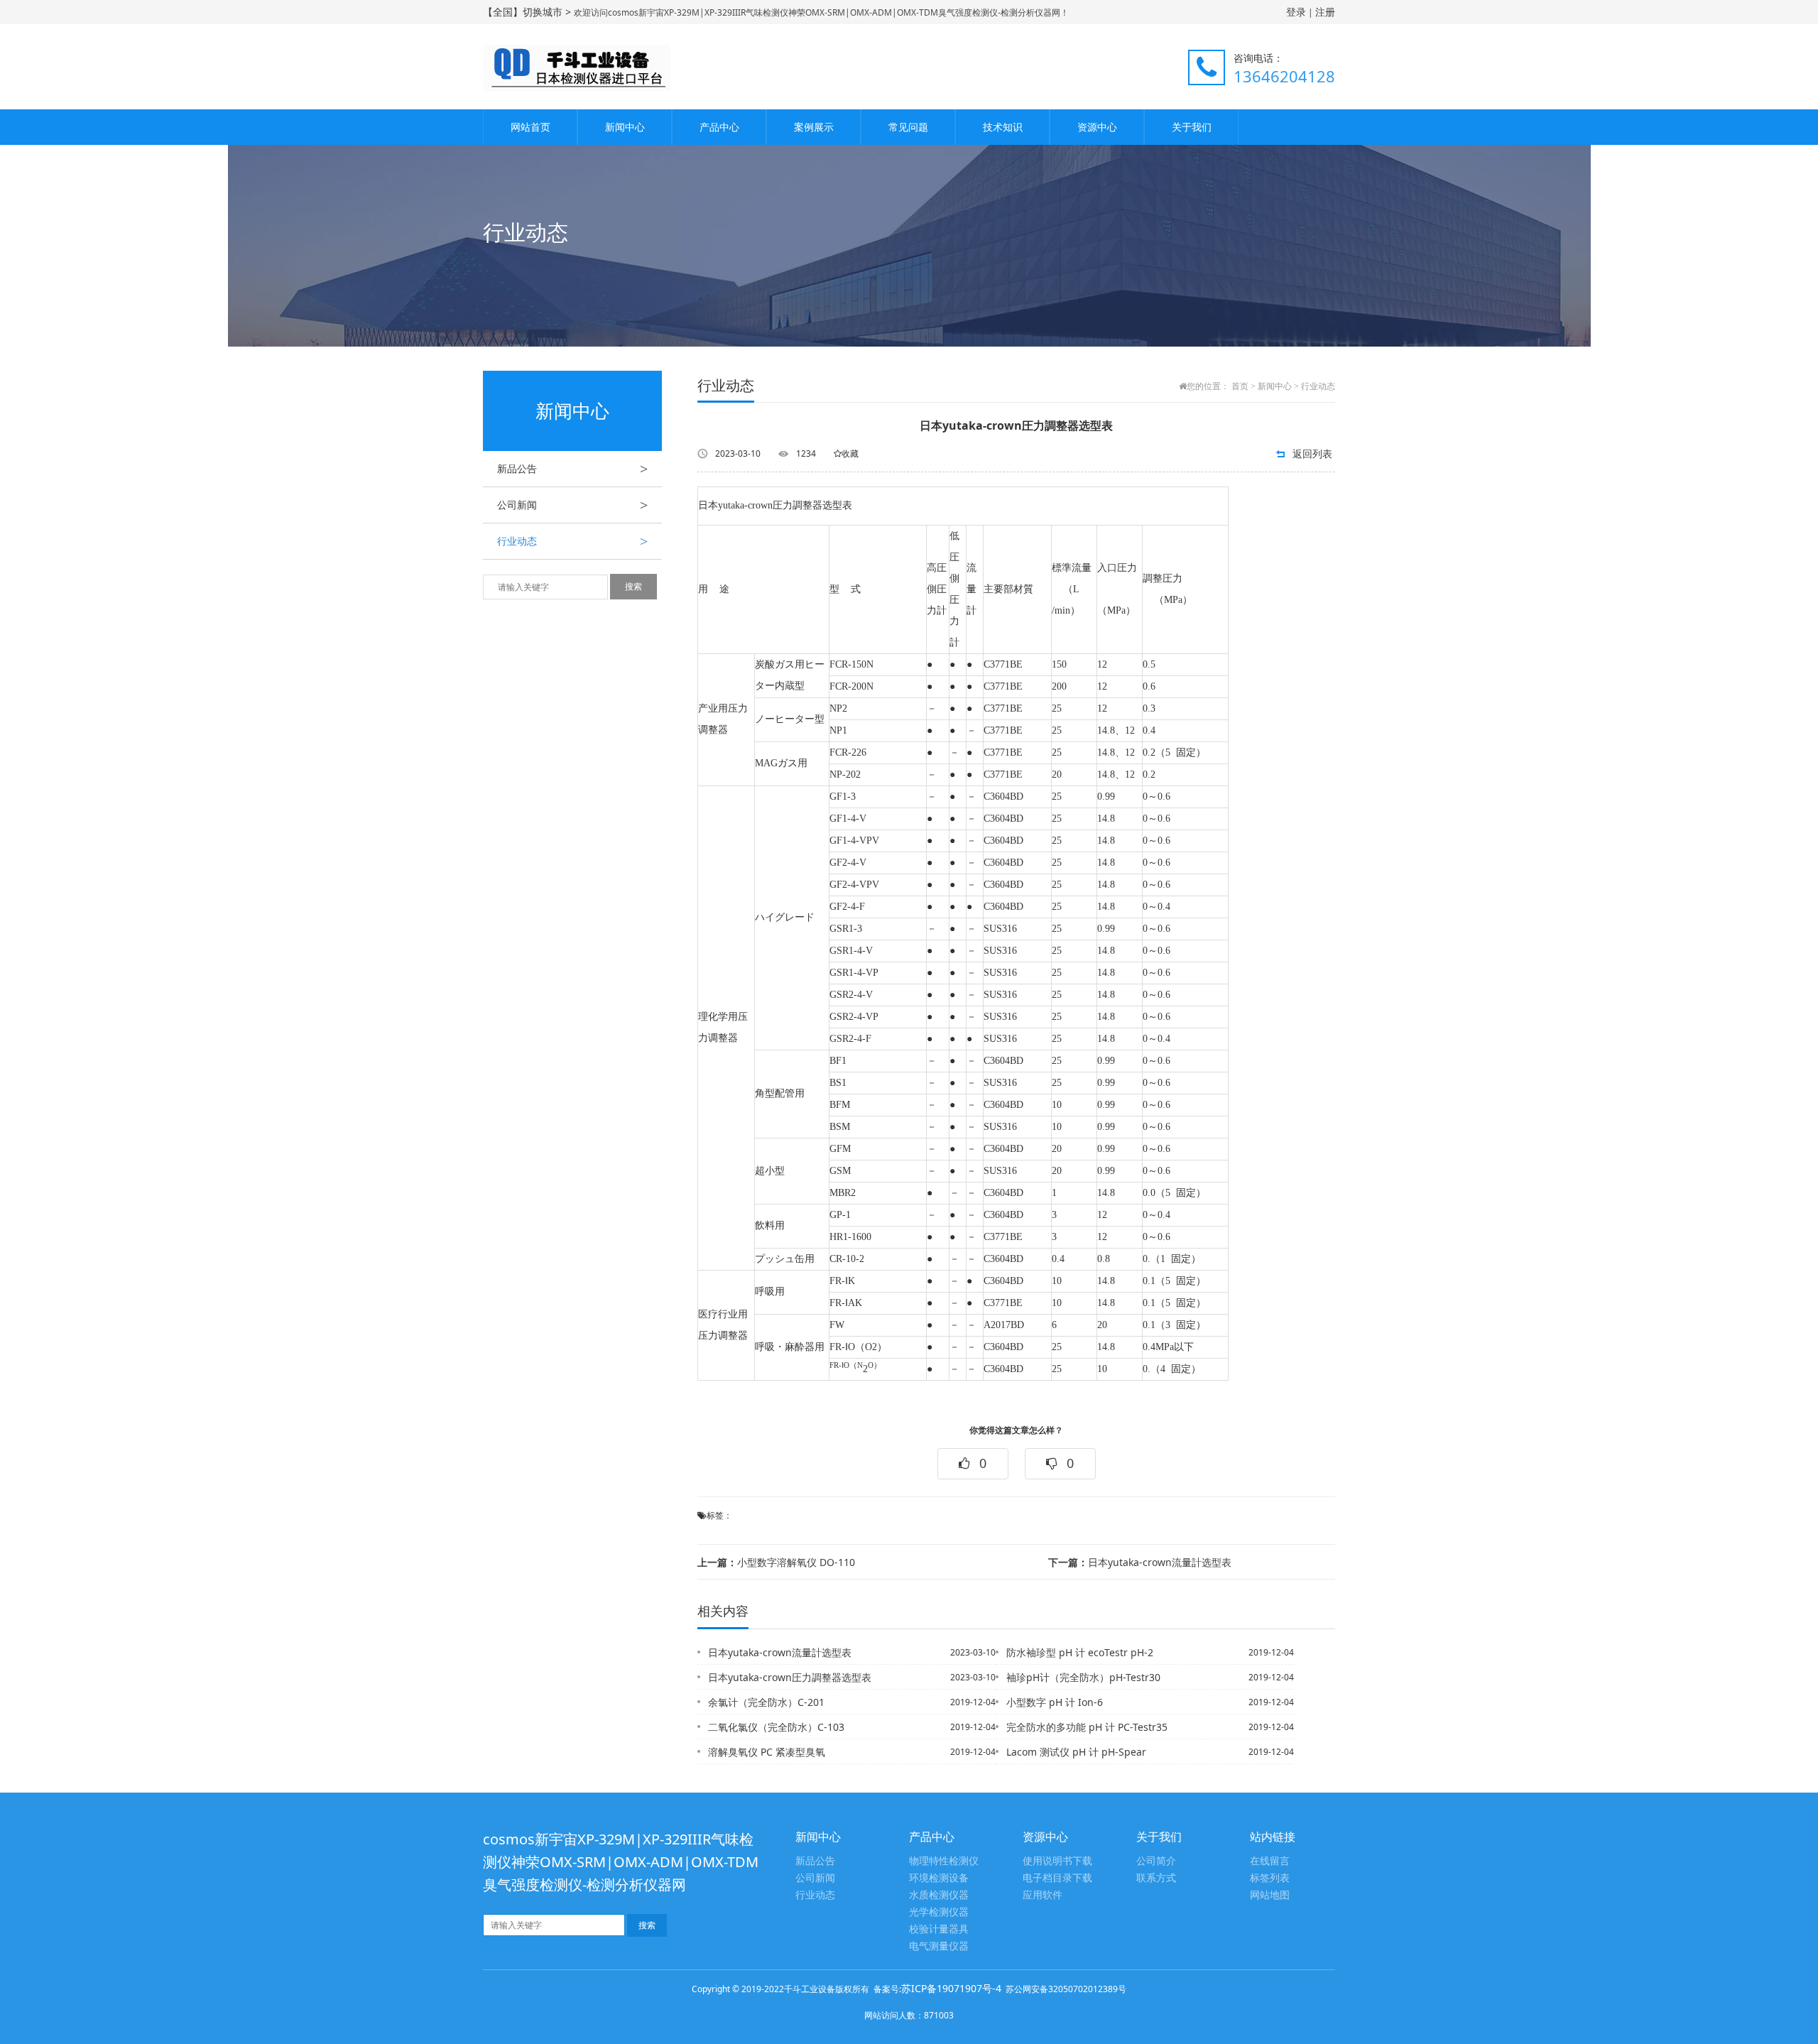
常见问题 (908, 127)
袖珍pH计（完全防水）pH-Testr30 (1083, 1677)
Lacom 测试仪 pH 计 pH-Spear (1076, 1752)
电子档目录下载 (1057, 1878)
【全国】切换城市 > (528, 12)
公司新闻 (572, 505)
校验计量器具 (939, 1929)
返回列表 (1312, 453)
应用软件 (1043, 1895)
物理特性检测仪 (944, 1861)
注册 (1325, 12)
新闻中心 (625, 127)
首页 (1240, 386)
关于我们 (1192, 127)
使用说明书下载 (1057, 1861)
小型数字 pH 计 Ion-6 (1055, 1702)
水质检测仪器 (939, 1895)
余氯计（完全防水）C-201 (766, 1702)
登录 (1296, 12)
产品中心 (719, 127)
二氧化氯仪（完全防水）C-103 (776, 1727)
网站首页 (530, 127)
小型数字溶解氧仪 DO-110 (776, 1562)
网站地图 (1270, 1895)
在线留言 (1270, 1861)
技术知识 (1003, 127)
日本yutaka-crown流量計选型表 (1140, 1562)
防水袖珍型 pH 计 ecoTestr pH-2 (1080, 1652)
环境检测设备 (939, 1878)
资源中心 (1097, 127)
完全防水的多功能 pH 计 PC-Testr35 (1087, 1727)
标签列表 (1270, 1878)
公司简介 (1156, 1861)
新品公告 (572, 469)
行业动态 (572, 541)
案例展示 (814, 127)
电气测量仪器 (939, 1946)
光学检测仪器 (939, 1912)
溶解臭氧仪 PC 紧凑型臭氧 (767, 1752)
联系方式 (1156, 1878)
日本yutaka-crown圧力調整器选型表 (790, 1677)
